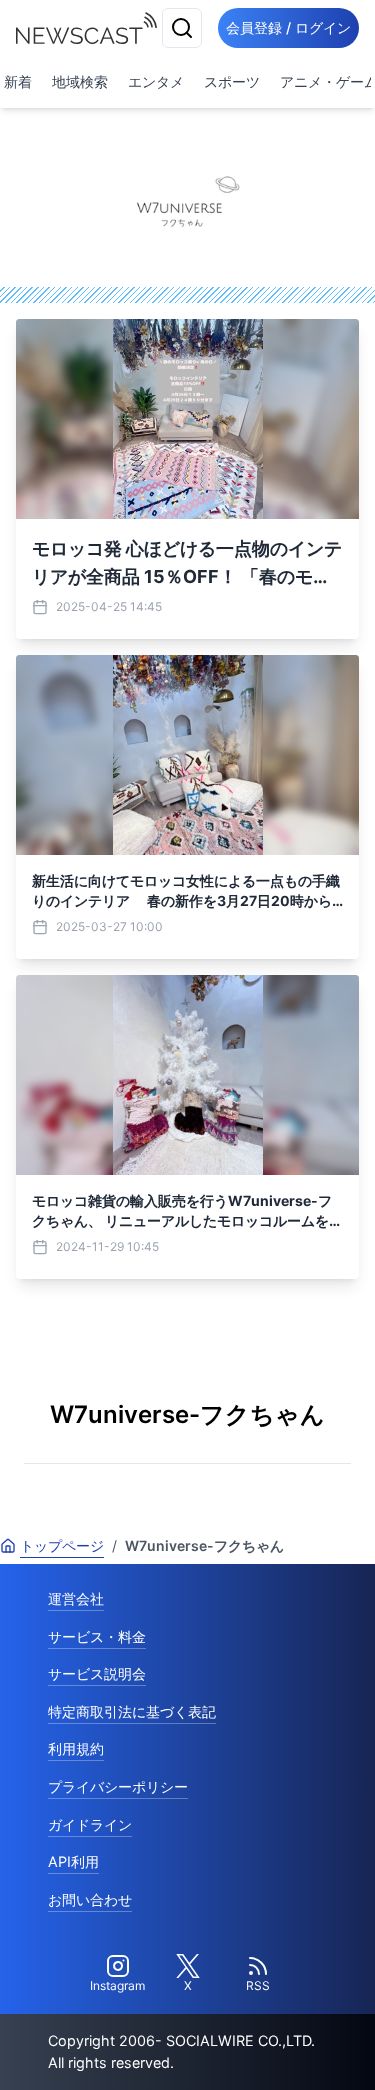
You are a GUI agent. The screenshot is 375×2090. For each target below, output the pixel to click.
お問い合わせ (90, 1899)
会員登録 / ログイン (288, 27)
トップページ (62, 1545)
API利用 (73, 1861)
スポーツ (232, 81)
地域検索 (80, 81)
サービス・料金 (97, 1636)
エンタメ (156, 81)
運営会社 (76, 1598)
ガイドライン (90, 1824)
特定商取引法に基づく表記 (132, 1711)
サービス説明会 (97, 1673)
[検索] (182, 28)
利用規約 (76, 1748)
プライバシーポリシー (118, 1786)
